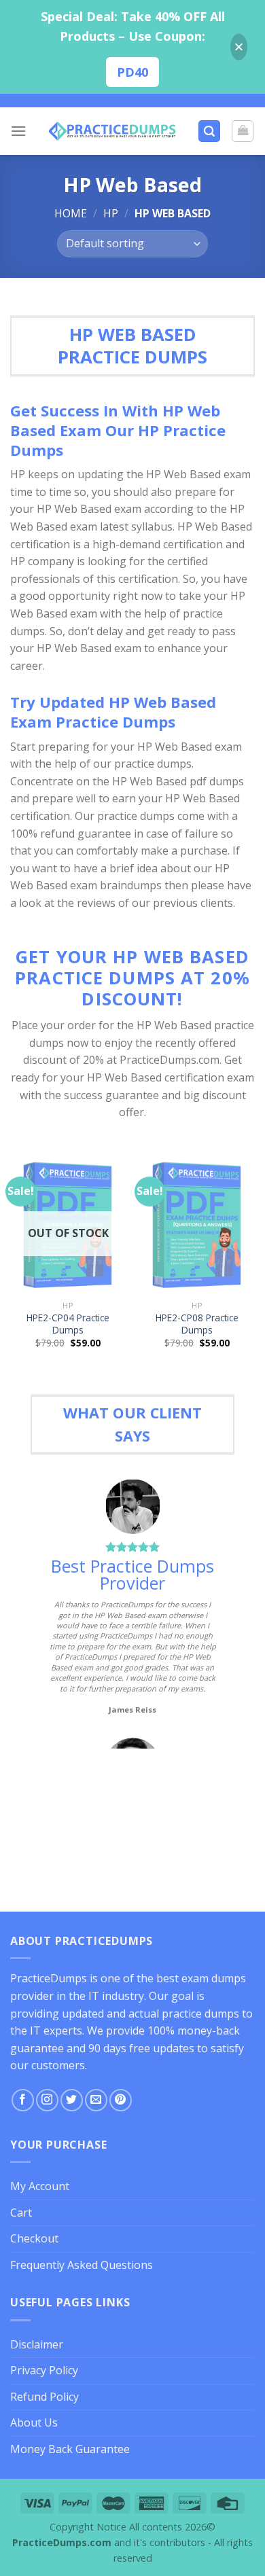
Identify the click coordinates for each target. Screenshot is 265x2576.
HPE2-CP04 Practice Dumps (68, 1324)
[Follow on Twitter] (72, 2100)
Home (71, 213)
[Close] (239, 47)
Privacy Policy (44, 2370)
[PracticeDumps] (112, 131)
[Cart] (243, 131)
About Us (34, 2422)
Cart (21, 2213)
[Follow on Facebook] (23, 2100)
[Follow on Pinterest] (121, 2100)
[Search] (209, 131)
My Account (40, 2186)
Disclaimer (37, 2344)
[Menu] (18, 131)
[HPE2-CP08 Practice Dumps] (197, 1226)
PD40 (132, 72)
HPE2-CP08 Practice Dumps (197, 1324)
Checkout (34, 2238)
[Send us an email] (96, 2100)
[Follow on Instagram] (47, 2100)
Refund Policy (45, 2397)
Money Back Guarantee (70, 2449)
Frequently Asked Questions (82, 2265)
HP (111, 213)
